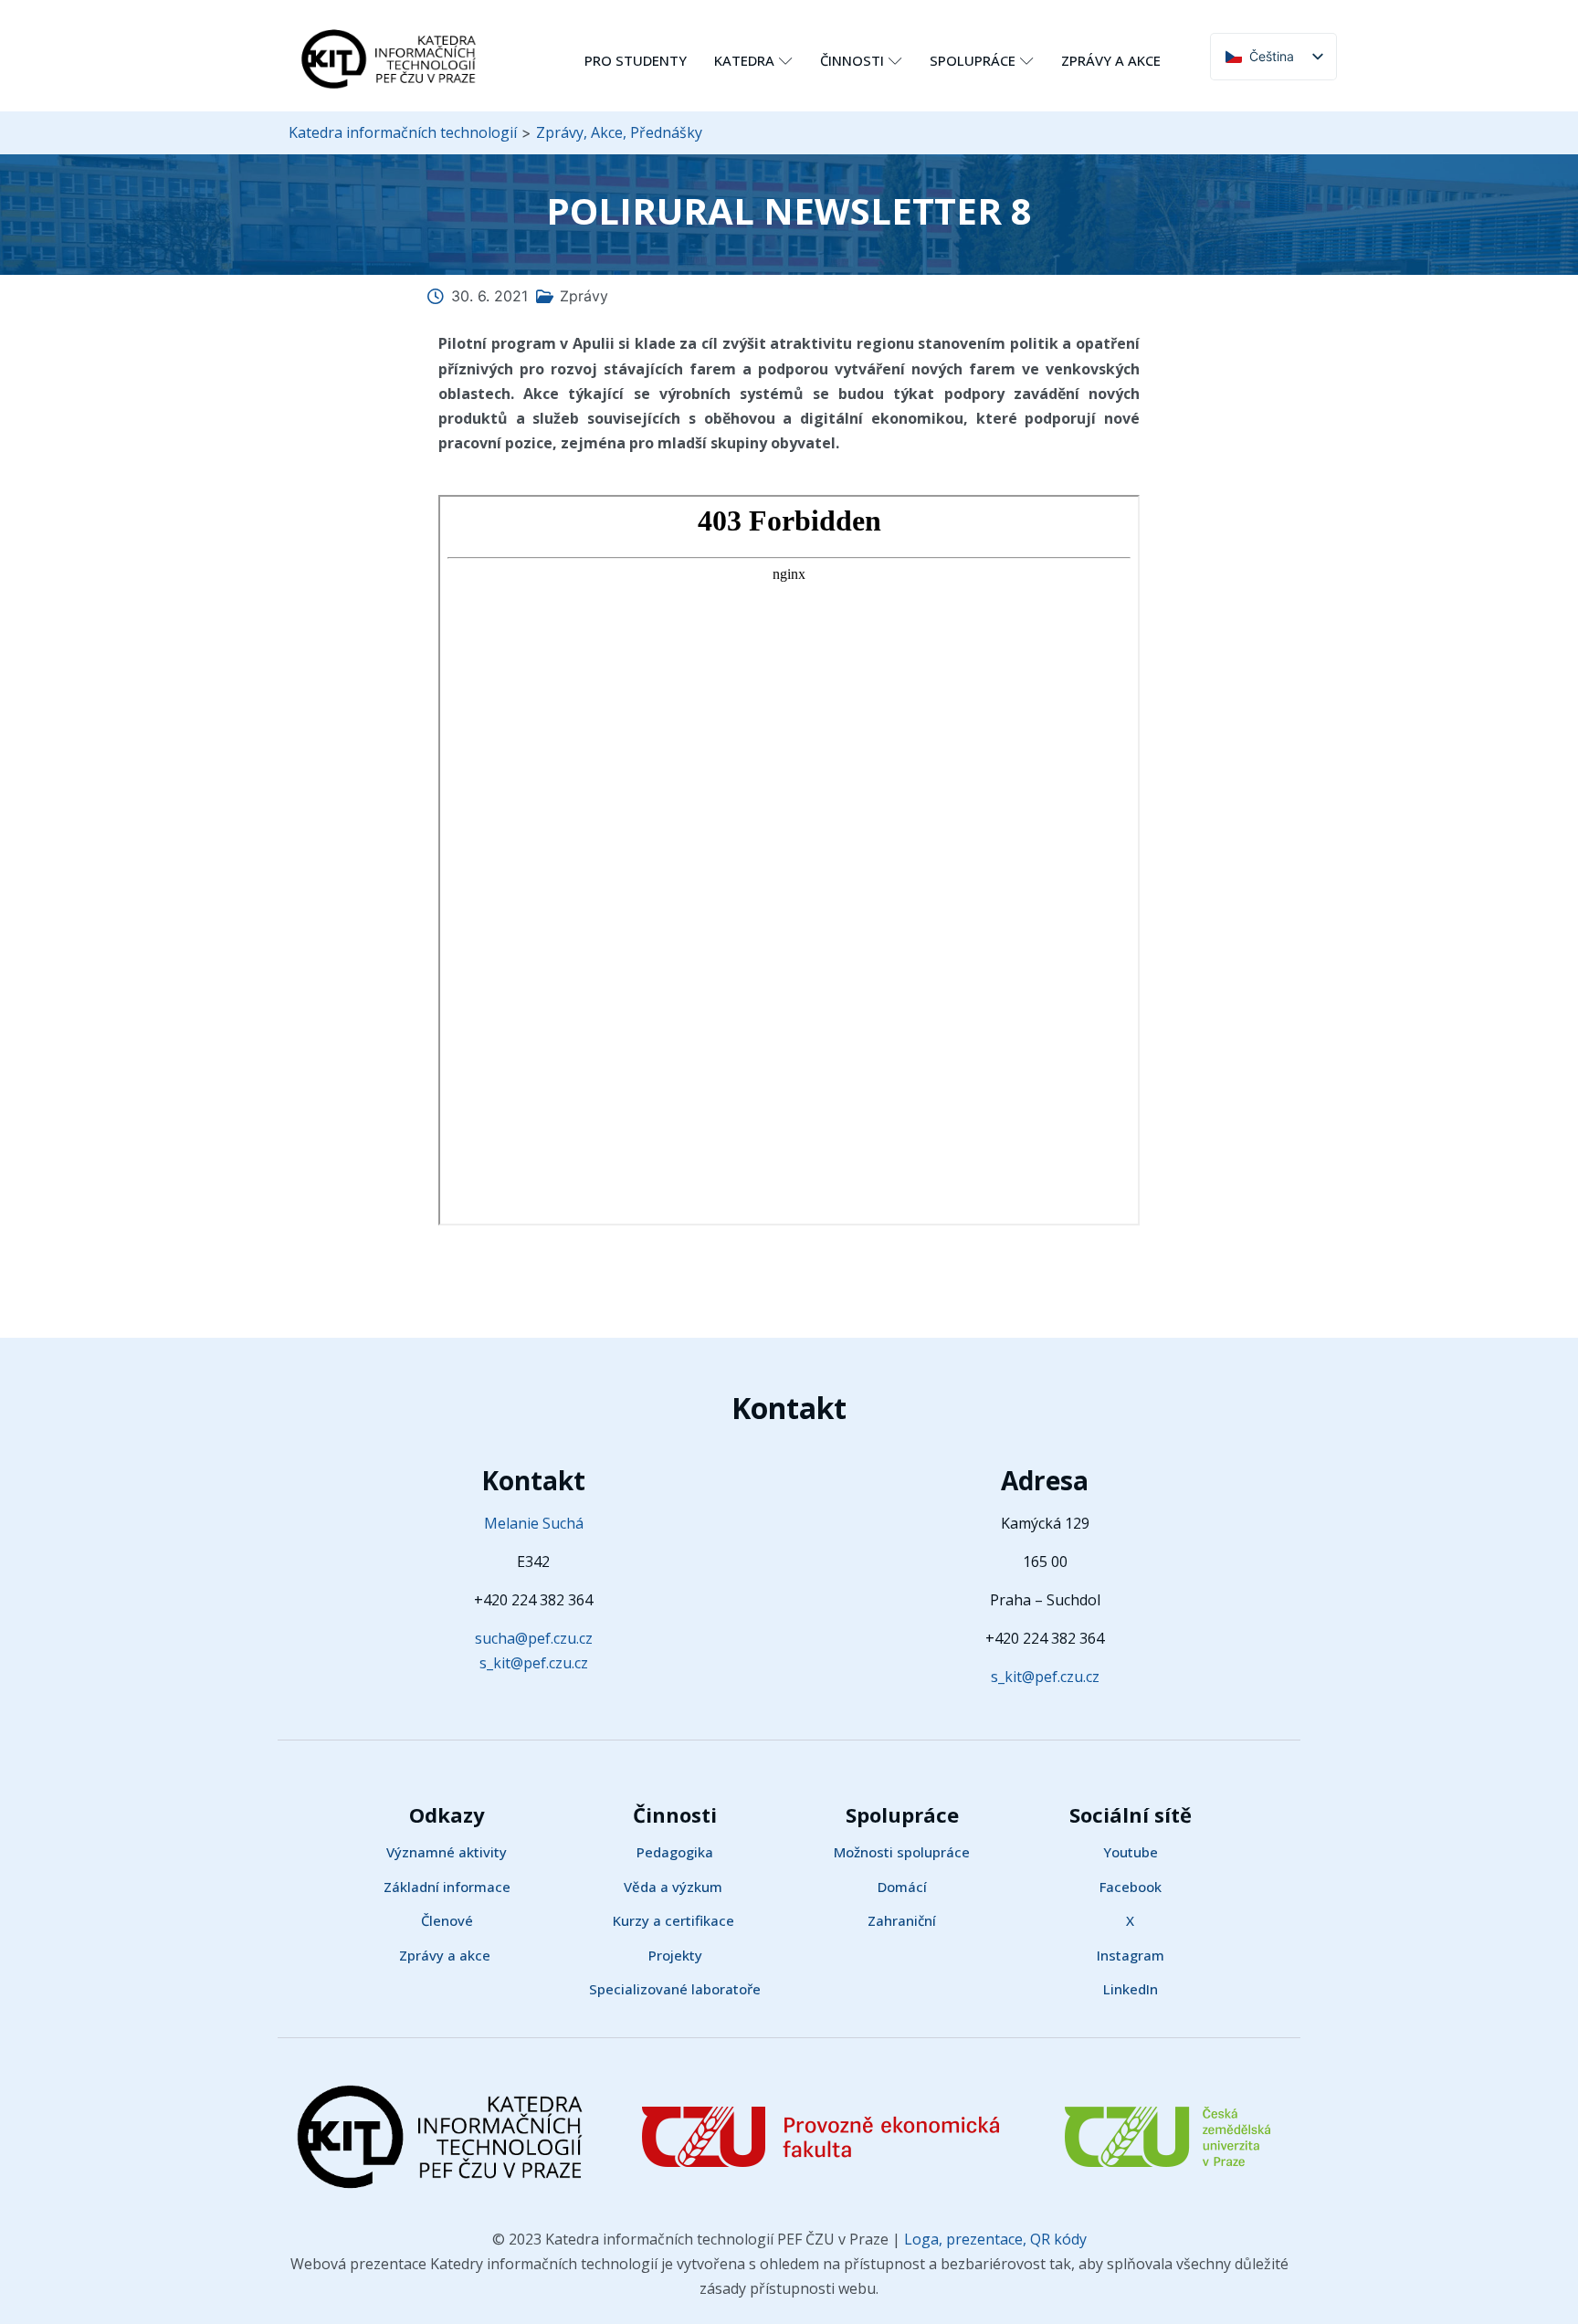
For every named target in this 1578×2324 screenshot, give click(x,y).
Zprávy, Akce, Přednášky (619, 132)
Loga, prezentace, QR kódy (994, 2239)
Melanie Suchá (534, 1523)
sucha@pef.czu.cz (534, 1638)
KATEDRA (744, 60)
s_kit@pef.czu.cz (534, 1663)
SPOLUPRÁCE (973, 60)
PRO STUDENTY (636, 60)
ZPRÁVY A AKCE (1111, 60)
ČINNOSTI (852, 60)
